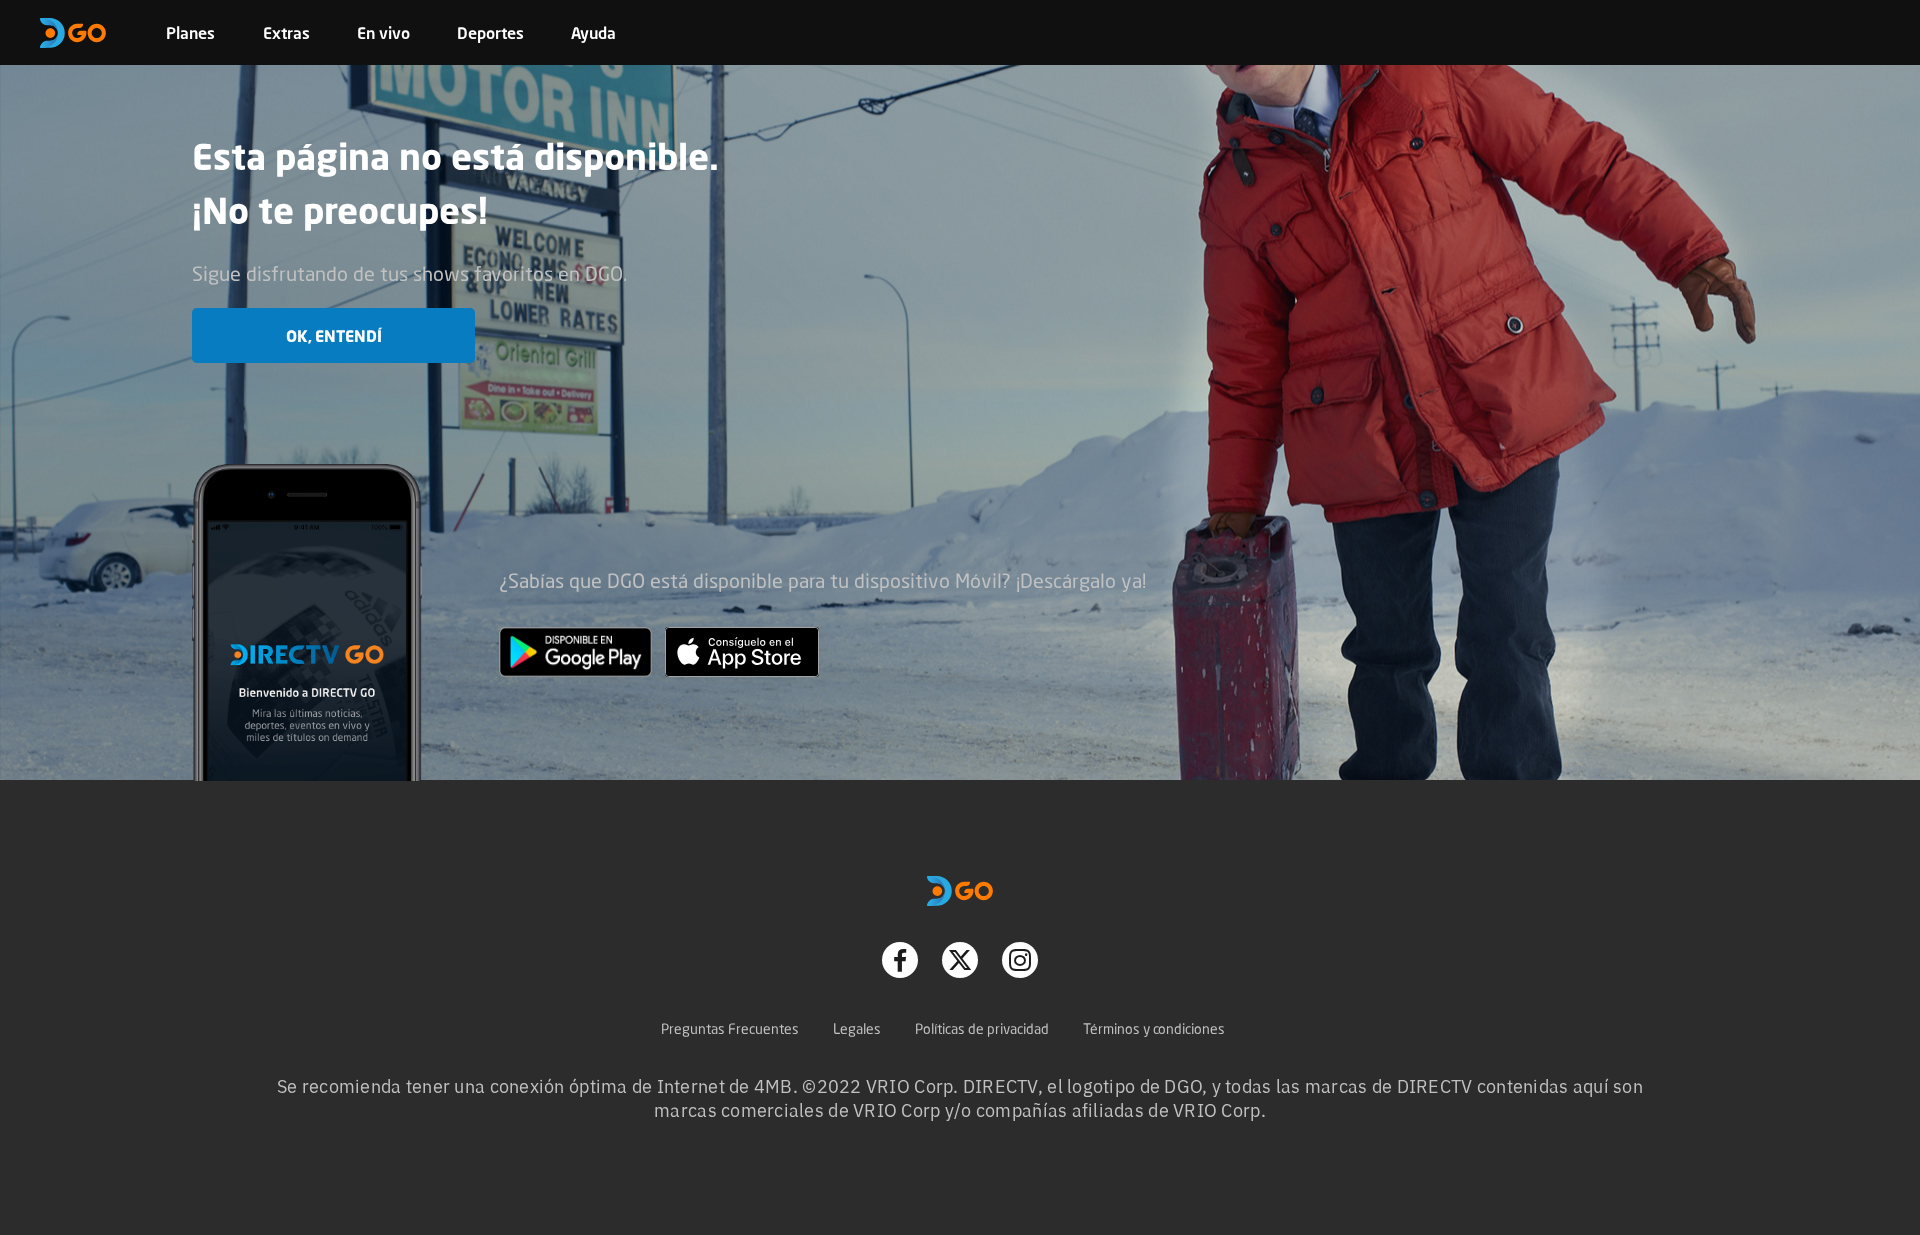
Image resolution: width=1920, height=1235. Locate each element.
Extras (286, 33)
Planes (190, 33)
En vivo (383, 33)
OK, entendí (334, 336)
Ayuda (593, 33)
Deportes (490, 33)
